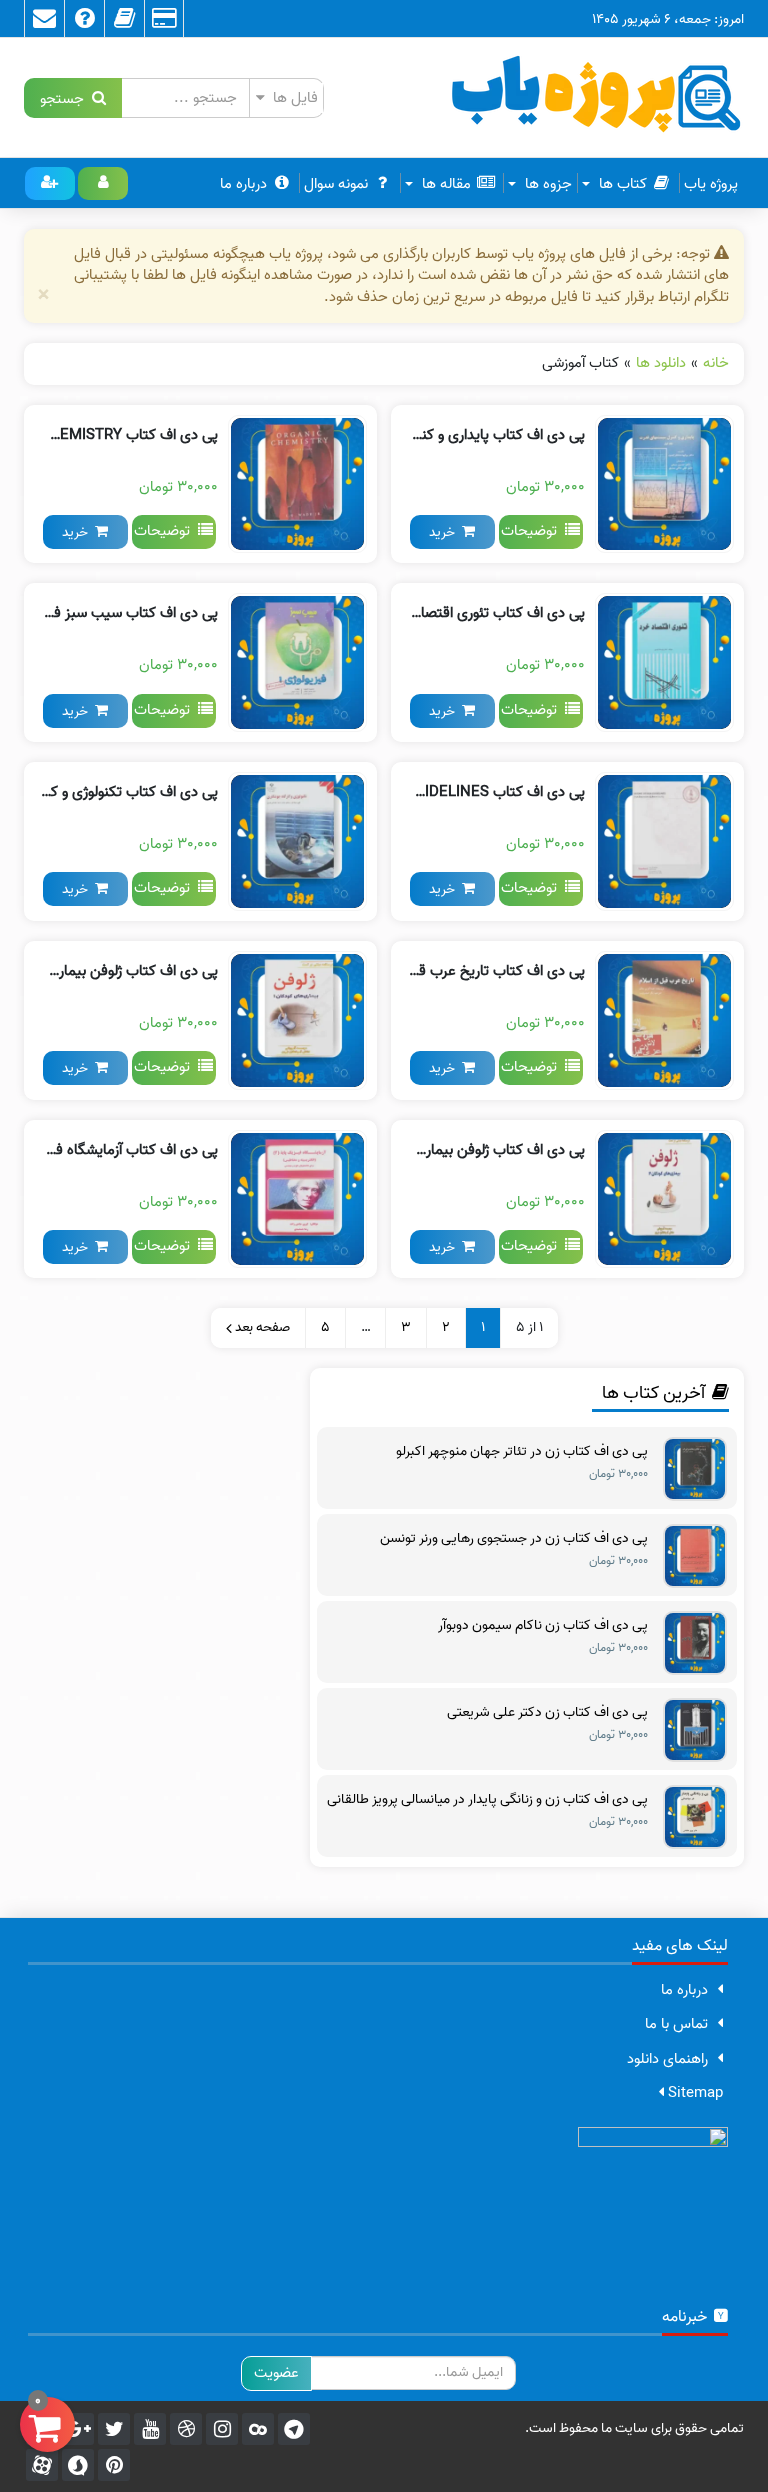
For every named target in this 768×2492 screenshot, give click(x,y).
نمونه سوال (336, 184)
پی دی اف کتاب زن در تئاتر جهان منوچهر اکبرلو (522, 1452)
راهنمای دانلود (667, 2059)
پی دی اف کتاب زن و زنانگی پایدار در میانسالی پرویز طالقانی (487, 1800)
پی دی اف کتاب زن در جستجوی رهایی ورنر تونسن (514, 1539)
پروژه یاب (711, 184)
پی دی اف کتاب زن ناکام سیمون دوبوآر (543, 1626)
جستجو (66, 97)
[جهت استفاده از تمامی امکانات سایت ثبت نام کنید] (50, 183)
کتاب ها (621, 184)
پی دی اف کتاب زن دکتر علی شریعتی (547, 1713)
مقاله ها (444, 184)
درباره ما (243, 184)
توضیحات (533, 531)
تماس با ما (676, 2024)
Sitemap (693, 2093)
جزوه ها (546, 184)
